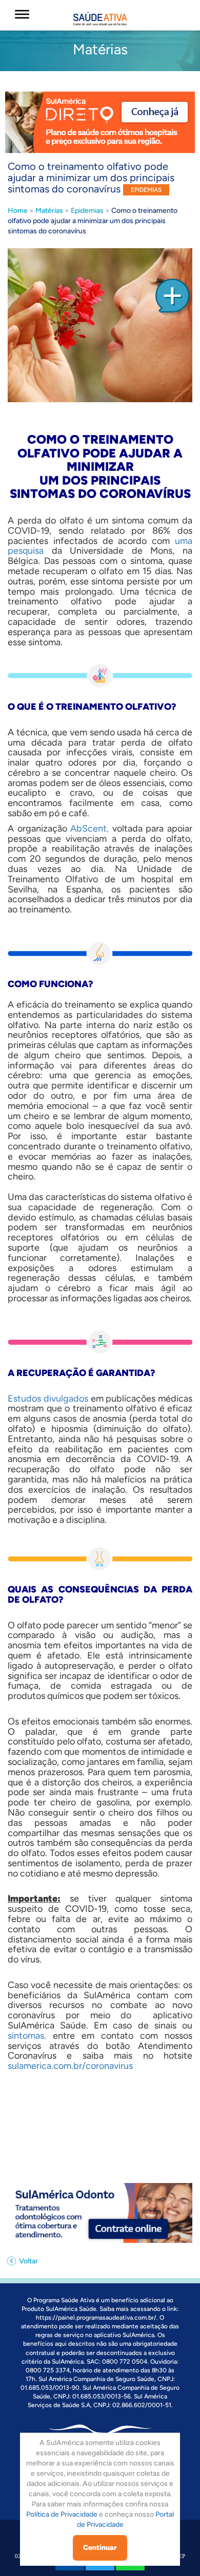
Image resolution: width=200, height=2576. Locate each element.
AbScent (88, 828)
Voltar (28, 2261)
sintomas (26, 2036)
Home (18, 211)
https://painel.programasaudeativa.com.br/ (96, 2318)
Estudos (24, 1399)
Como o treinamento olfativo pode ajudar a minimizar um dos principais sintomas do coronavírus (93, 221)
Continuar (100, 2548)
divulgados (66, 1399)
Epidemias (87, 211)
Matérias (49, 211)
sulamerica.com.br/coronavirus (70, 2066)
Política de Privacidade (62, 2514)
